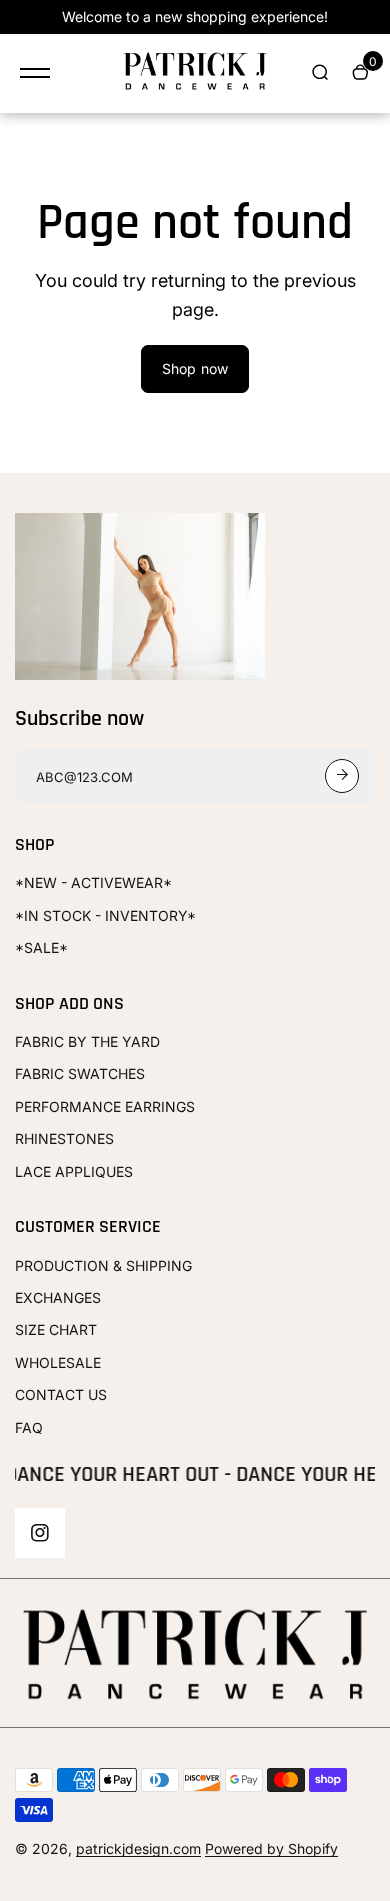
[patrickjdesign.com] (195, 73)
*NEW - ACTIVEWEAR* (93, 882)
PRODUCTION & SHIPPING (103, 1265)
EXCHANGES (58, 1297)
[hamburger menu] (35, 73)
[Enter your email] (342, 776)
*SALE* (41, 947)
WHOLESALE (58, 1362)
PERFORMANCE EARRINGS (105, 1106)
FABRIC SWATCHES (80, 1073)
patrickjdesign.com (138, 1848)
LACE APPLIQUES (74, 1171)
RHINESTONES (64, 1138)
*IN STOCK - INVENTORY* (105, 915)
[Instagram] (40, 1533)
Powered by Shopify (271, 1848)
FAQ (29, 1427)
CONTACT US (61, 1394)
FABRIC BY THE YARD (87, 1041)
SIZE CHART (56, 1329)
